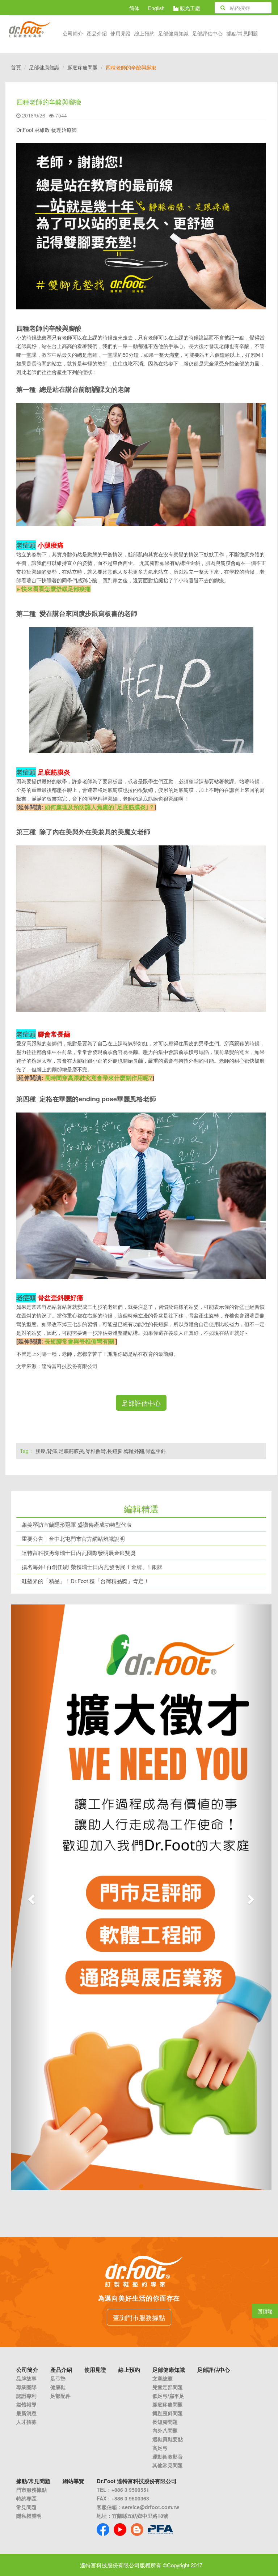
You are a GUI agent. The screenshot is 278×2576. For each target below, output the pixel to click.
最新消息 (26, 2413)
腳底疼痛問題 (83, 67)
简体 (134, 8)
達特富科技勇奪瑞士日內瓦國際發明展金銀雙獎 (79, 1553)
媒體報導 (26, 2404)
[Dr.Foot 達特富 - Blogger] (137, 2530)
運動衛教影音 (168, 2456)
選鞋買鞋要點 (168, 2439)
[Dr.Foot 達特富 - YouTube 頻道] (120, 2530)
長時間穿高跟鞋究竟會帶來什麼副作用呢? (98, 1078)
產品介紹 (97, 33)
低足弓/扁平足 (168, 2396)
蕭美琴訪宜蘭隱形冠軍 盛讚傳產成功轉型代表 (77, 1524)
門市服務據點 (31, 2490)
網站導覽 (73, 2481)
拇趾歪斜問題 (168, 2413)
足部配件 (60, 2396)
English (156, 8)
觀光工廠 (189, 8)
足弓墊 (58, 2378)
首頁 (16, 67)
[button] (30, 1897)
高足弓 (160, 2448)
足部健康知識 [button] (173, 33)
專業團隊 (26, 2387)
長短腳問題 (165, 2422)
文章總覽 (163, 2378)
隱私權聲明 (29, 2516)
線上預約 (144, 33)
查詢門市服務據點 (139, 2317)
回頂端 (265, 2311)
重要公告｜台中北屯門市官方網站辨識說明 (73, 1538)
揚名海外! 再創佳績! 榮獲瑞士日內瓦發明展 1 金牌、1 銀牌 (92, 1567)
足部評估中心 (207, 33)
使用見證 (121, 33)
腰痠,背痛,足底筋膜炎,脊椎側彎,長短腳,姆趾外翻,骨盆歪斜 (101, 1451)
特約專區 (26, 2498)
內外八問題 (165, 2430)
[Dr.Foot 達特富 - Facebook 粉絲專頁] (103, 2530)
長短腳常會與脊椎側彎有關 (79, 1341)
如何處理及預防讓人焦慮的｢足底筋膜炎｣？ (100, 807)
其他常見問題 (168, 2465)
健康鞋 (58, 2387)
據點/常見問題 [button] (242, 33)
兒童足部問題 (168, 2387)
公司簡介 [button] (73, 33)
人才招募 (26, 2422)
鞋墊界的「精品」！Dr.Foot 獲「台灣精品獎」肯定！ (85, 1581)
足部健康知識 (44, 67)
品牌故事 (26, 2378)
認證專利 (26, 2396)
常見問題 (26, 2507)
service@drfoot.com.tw (151, 2507)
